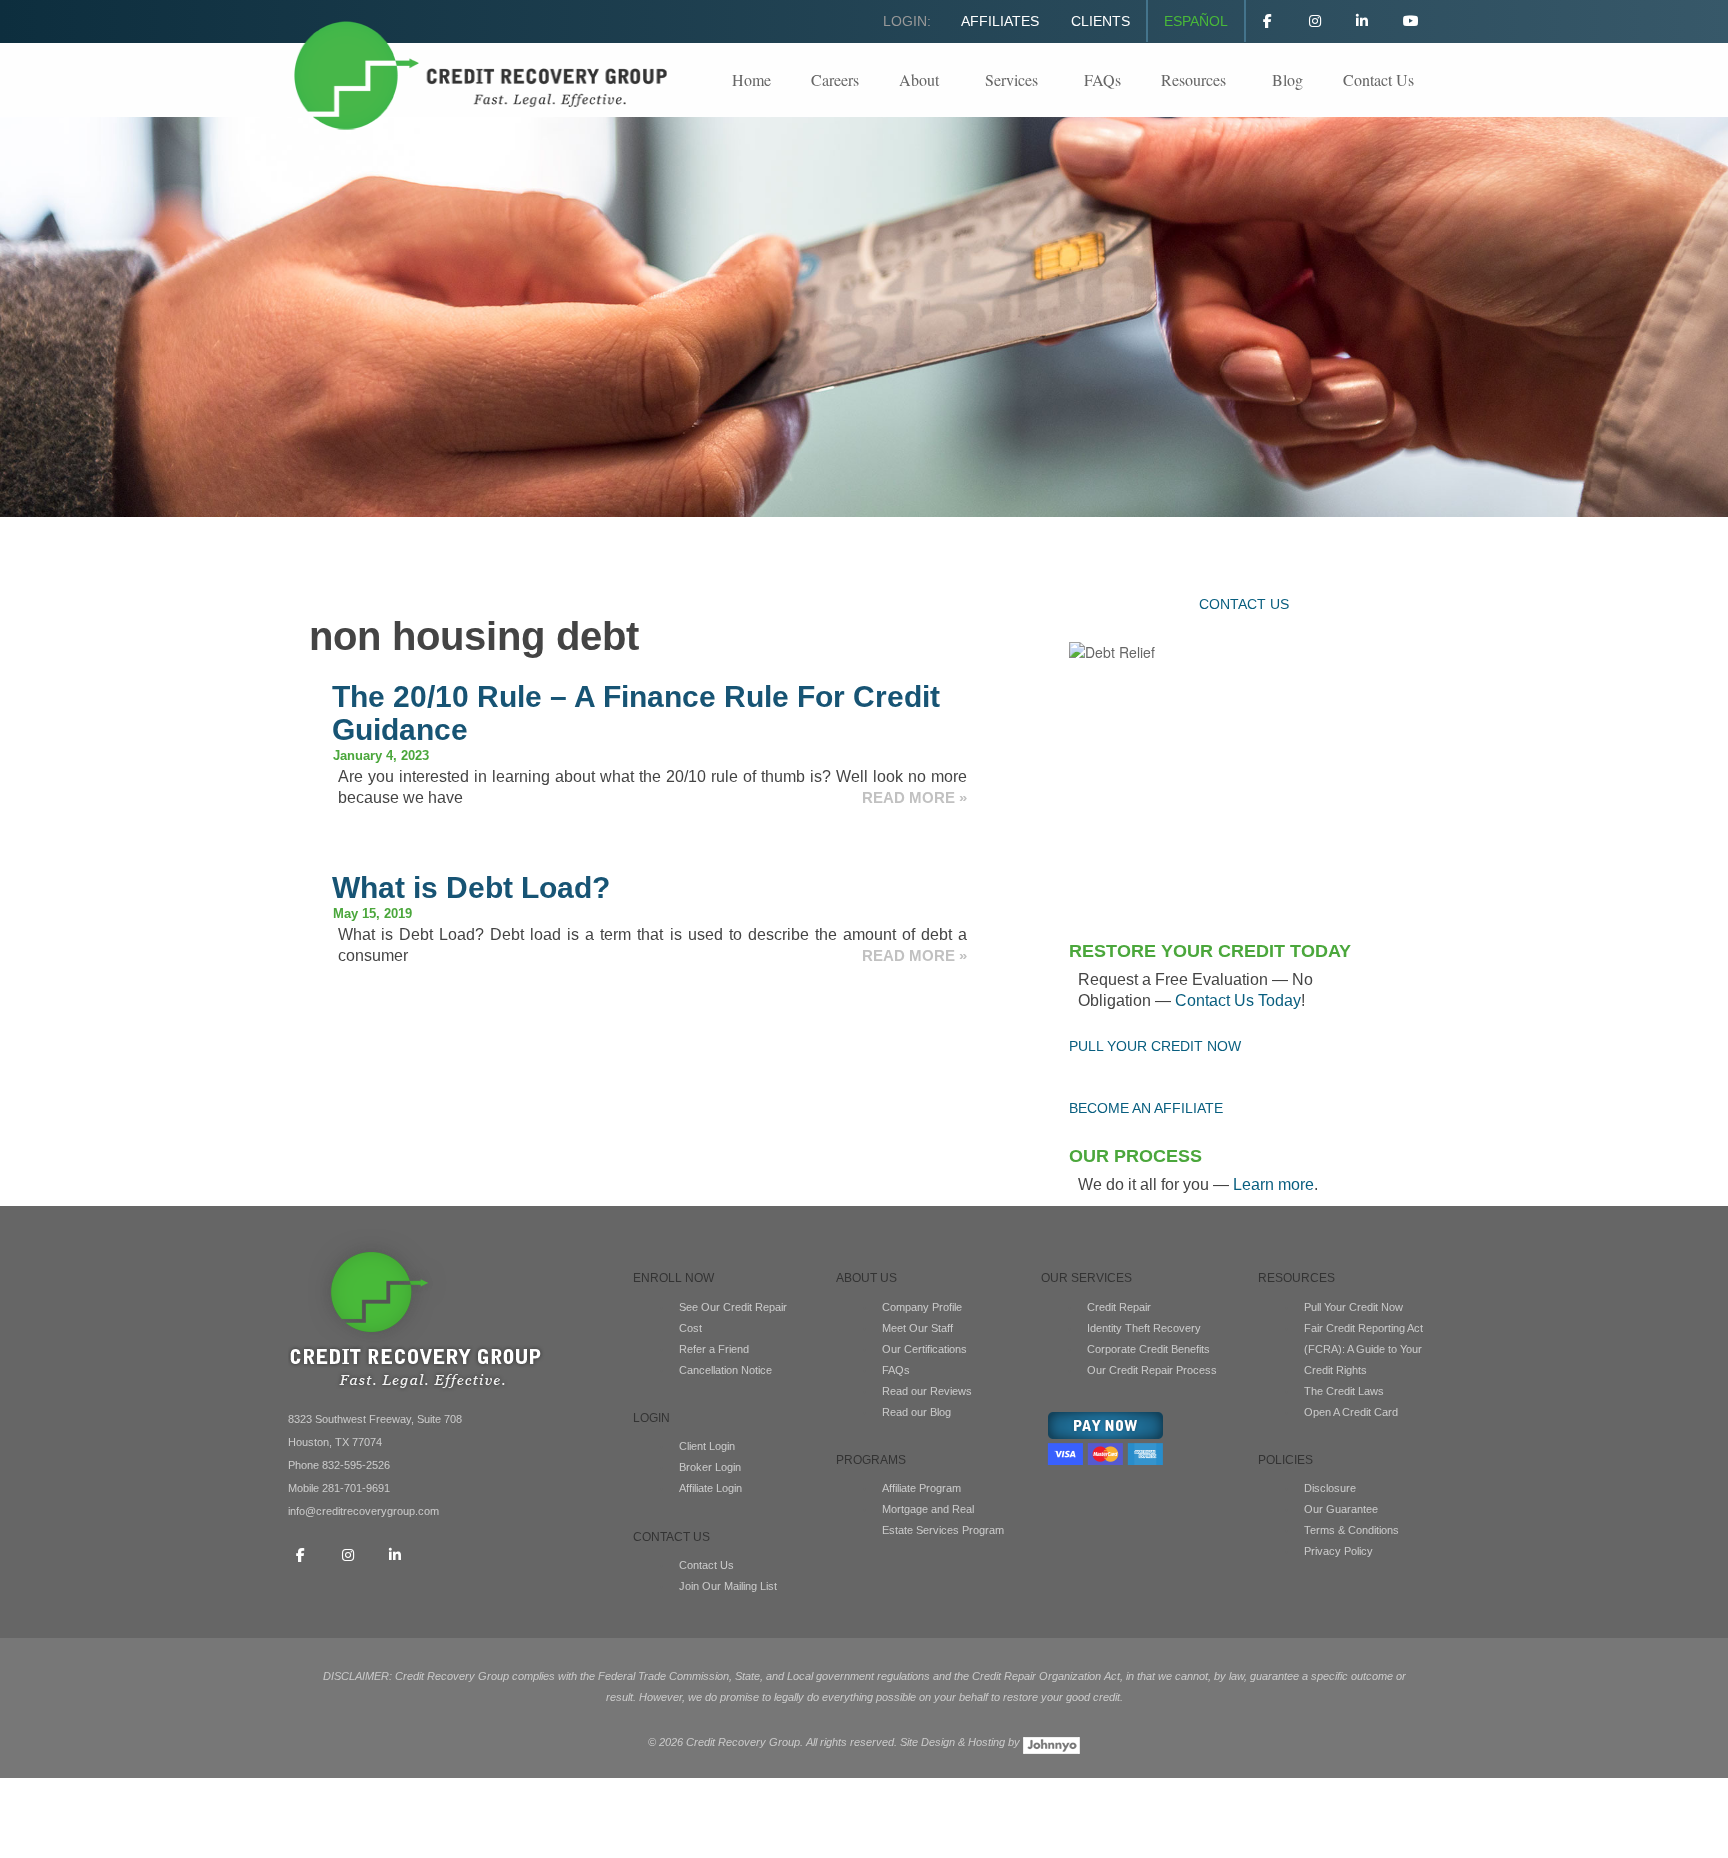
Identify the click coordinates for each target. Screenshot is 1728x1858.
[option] (864, 317)
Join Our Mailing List (728, 1586)
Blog (1287, 79)
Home (751, 79)
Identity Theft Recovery (1144, 1328)
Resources (1193, 79)
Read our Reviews (927, 1391)
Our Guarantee (1341, 1509)
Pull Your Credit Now (1353, 1307)
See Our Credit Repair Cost (733, 1317)
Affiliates (1000, 21)
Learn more (1273, 1184)
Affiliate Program (921, 1488)
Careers (835, 79)
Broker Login (710, 1467)
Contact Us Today (1238, 1000)
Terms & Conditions (1351, 1530)
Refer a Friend (714, 1349)
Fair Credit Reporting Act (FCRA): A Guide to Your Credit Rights (1363, 1349)
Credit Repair (1119, 1307)
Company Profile (922, 1307)
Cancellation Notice (725, 1370)
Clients (1100, 21)
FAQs (1102, 79)
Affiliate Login (710, 1488)
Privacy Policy (1338, 1551)
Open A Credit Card (1351, 1412)
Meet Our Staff (917, 1328)
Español (1196, 21)
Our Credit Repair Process (1152, 1370)
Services (1011, 79)
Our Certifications (924, 1349)
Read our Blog (916, 1412)
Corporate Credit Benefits (1148, 1349)
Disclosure (1330, 1488)
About (919, 79)
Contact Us (1378, 79)
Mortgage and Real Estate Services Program (943, 1519)
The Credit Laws (1344, 1391)
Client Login (707, 1446)
